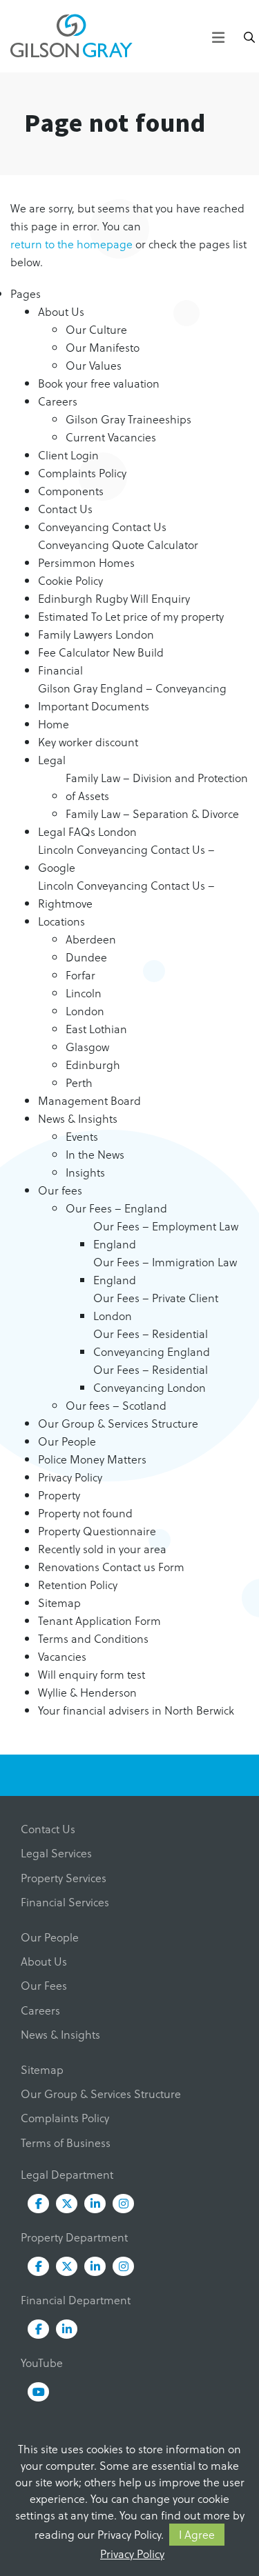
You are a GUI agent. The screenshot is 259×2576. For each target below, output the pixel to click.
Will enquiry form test (92, 1674)
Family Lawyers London (96, 634)
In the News (95, 1154)
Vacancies (62, 1656)
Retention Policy (78, 1585)
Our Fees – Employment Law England (166, 1235)
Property (59, 1495)
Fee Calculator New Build (101, 652)
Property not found (85, 1513)
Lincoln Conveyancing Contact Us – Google (126, 858)
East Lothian (96, 1029)
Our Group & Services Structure (118, 1423)
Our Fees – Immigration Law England (165, 1271)
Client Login (68, 455)
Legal (52, 760)
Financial (60, 670)
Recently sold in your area (102, 1549)
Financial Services (65, 1902)
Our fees (60, 1190)
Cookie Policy (70, 580)
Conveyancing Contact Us (102, 527)
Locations (61, 921)
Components (71, 491)
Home (54, 724)
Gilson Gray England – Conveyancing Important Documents (132, 697)
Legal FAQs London (87, 831)
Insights (85, 1172)
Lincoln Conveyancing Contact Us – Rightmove (126, 894)
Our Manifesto (103, 347)
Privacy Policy (132, 2554)
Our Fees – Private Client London (156, 1307)
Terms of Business (66, 2143)
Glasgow (87, 1047)
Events (82, 1136)
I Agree (197, 2534)
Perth (79, 1082)
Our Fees (44, 1985)
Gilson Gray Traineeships (128, 419)
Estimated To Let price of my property (131, 616)
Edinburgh (93, 1065)
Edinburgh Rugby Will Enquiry (114, 598)
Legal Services (56, 1853)
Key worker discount (88, 742)
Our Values (94, 365)
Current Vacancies (111, 437)
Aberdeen (91, 939)
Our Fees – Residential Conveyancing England (152, 1342)
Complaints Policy (82, 473)
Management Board (89, 1100)
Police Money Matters (92, 1459)
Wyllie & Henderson (87, 1692)
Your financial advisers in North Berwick (136, 1710)
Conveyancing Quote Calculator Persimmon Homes (118, 553)
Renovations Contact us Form (111, 1567)
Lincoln (84, 993)
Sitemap (59, 1602)
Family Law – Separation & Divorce (152, 813)
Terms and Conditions (93, 1638)
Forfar (80, 975)
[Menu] (218, 35)
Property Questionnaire (97, 1531)
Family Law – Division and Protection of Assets (157, 787)
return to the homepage (71, 244)
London (85, 1011)
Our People (67, 1441)
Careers (58, 401)
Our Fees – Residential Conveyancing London (151, 1378)
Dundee (86, 957)
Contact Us (65, 509)
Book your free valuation (99, 383)
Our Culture (96, 329)
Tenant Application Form (99, 1620)
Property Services (64, 1878)
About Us (61, 311)
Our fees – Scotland (116, 1405)
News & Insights (78, 1118)
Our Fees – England (116, 1208)
